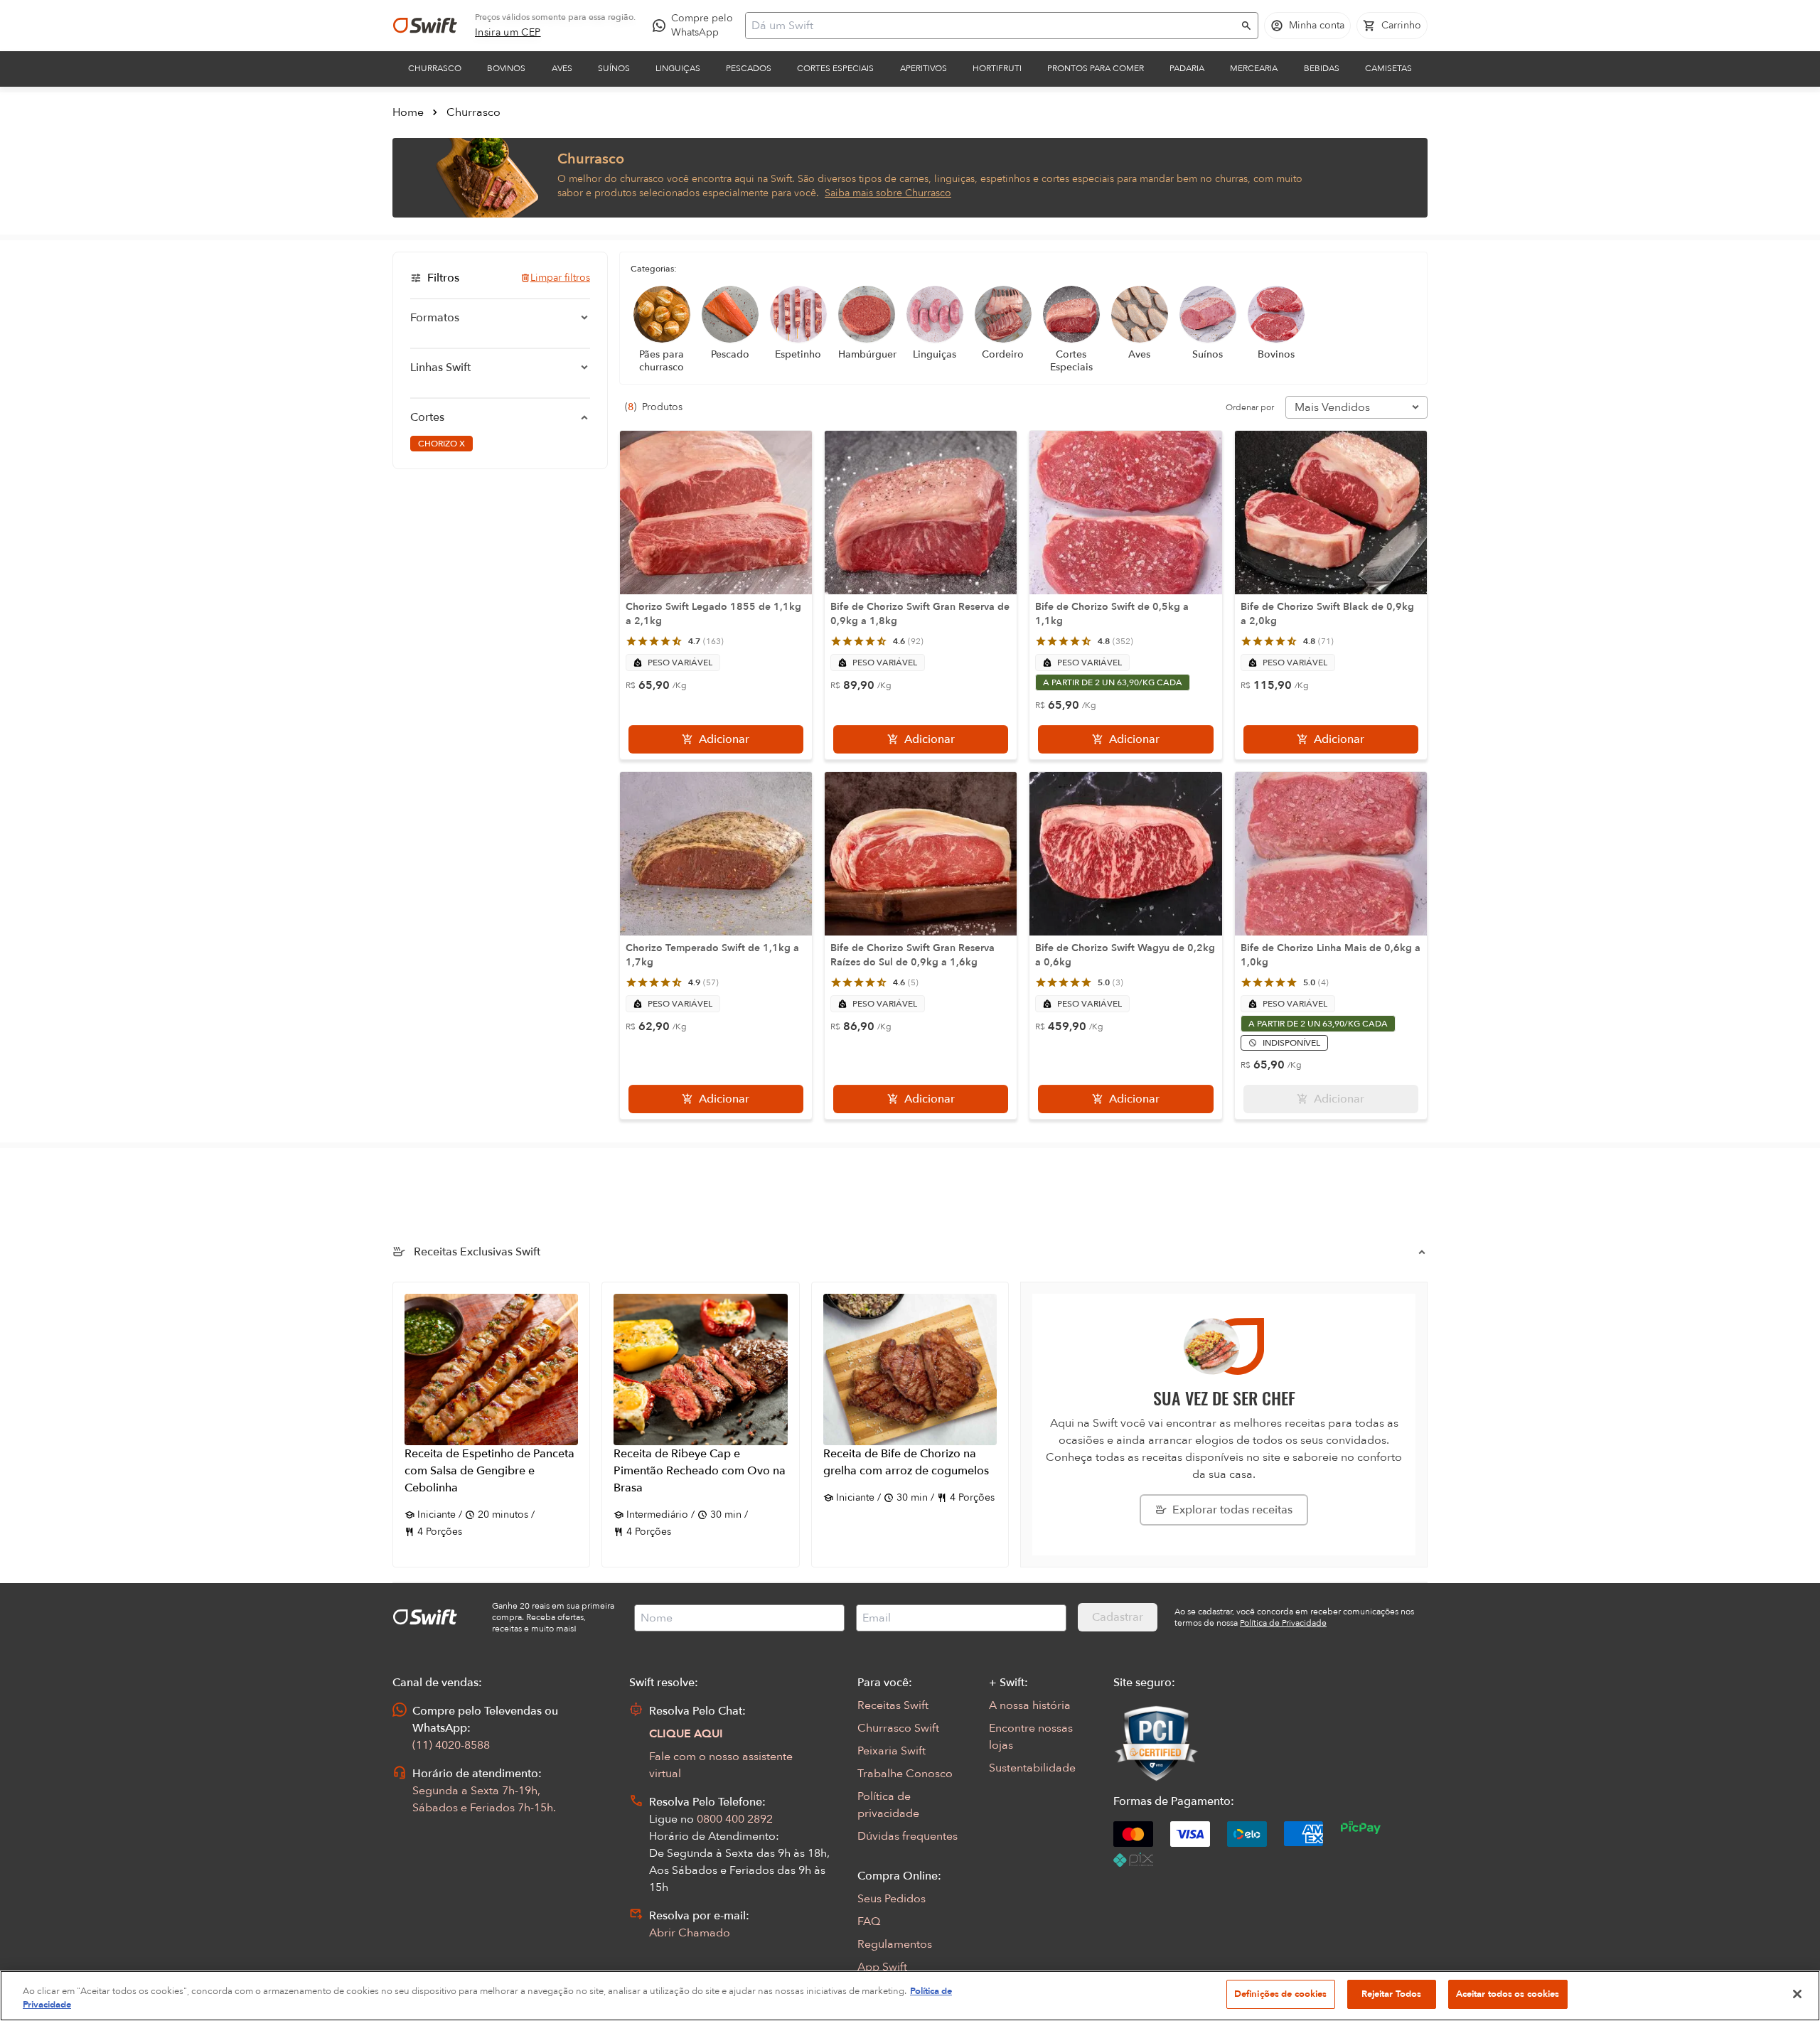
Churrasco (435, 68)
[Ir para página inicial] (425, 26)
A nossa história (1030, 1705)
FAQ (869, 1921)
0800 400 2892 (735, 1819)
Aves (562, 68)
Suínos (614, 68)
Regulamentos (895, 1944)
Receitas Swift (893, 1705)
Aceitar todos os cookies (1508, 1994)
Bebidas (1322, 68)
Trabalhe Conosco (905, 1774)
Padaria (1187, 68)
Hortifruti (997, 68)
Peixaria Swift (892, 1751)
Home (408, 112)
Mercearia (1254, 68)
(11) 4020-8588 (451, 1745)
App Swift (882, 1967)
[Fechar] (1797, 1994)
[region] (910, 1996)
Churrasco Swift (898, 1728)
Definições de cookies (1281, 1994)
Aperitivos (924, 68)
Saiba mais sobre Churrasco (888, 193)
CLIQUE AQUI (686, 1734)
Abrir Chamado (690, 1933)
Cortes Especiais (835, 68)
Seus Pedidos (892, 1899)
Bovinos (506, 68)
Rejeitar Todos (1392, 1994)
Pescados (749, 68)
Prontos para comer (1096, 68)
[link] (508, 33)
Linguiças (678, 68)
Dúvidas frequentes (908, 1836)
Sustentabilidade (1032, 1768)
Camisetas (1388, 68)
